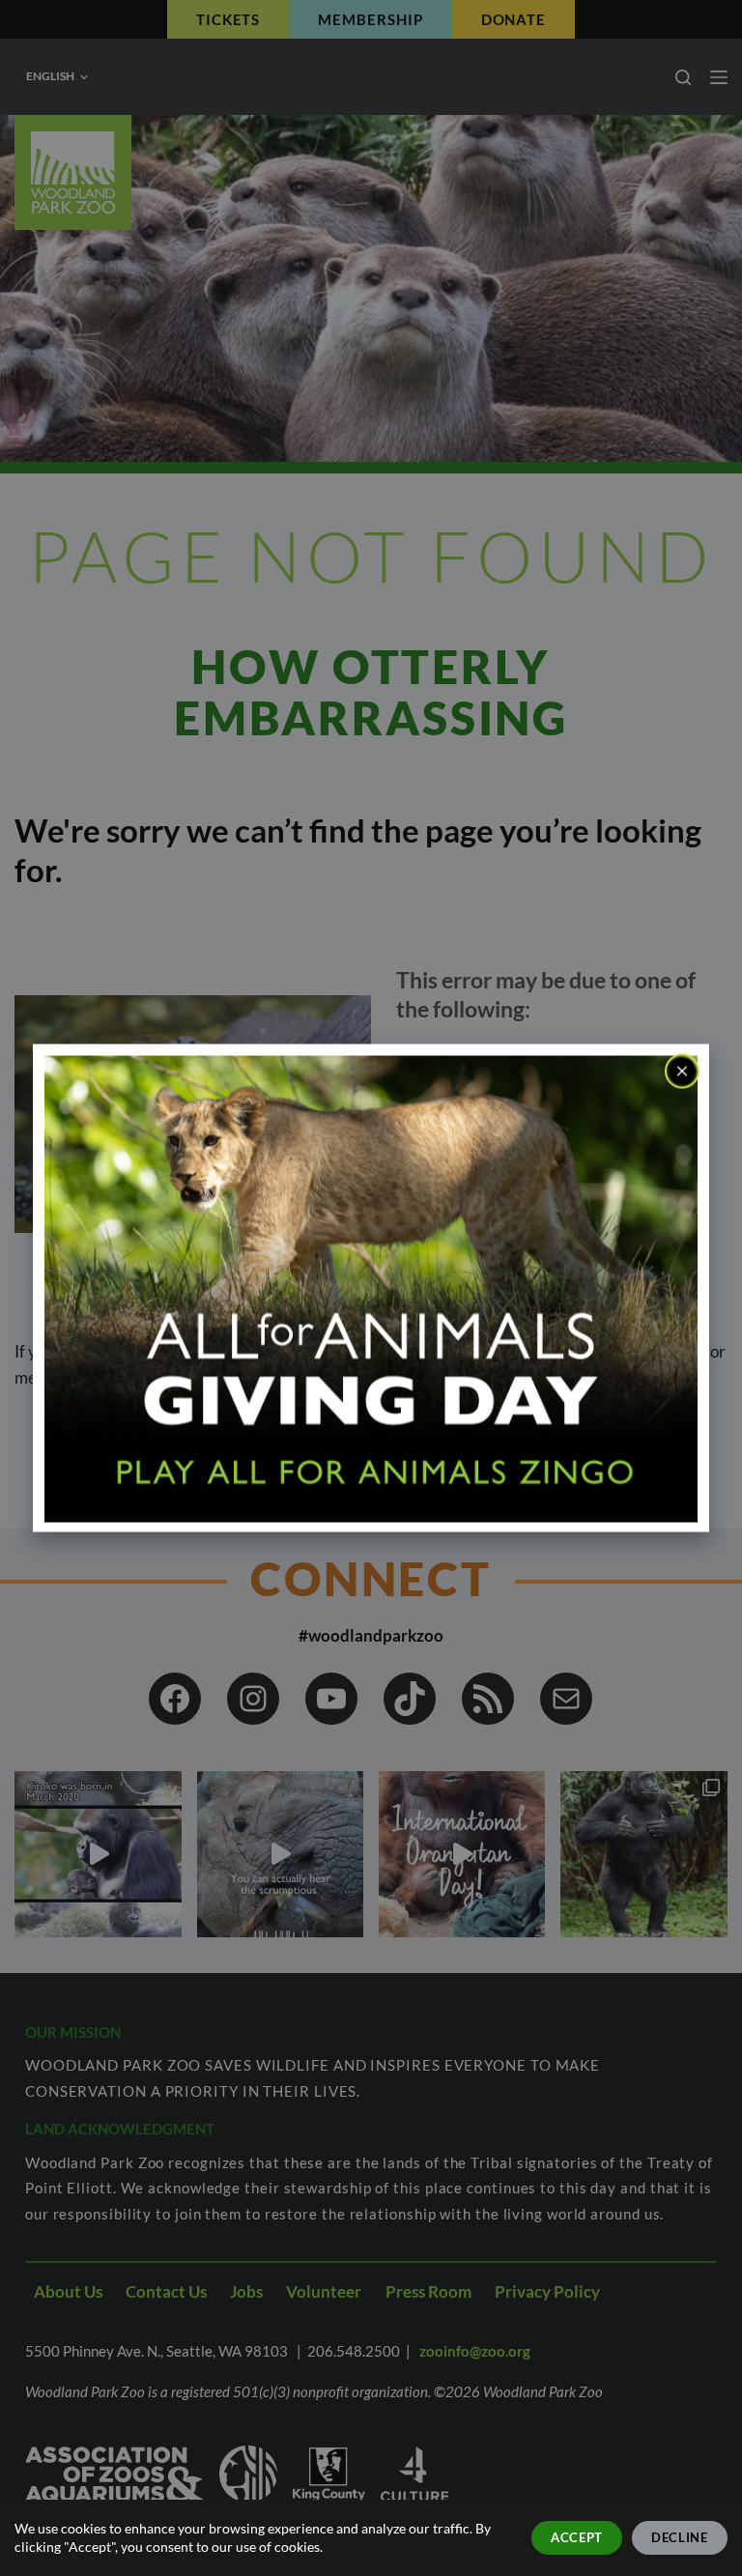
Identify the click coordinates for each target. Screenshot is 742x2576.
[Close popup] (682, 1072)
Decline (680, 2537)
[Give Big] (371, 1287)
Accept (577, 2537)
